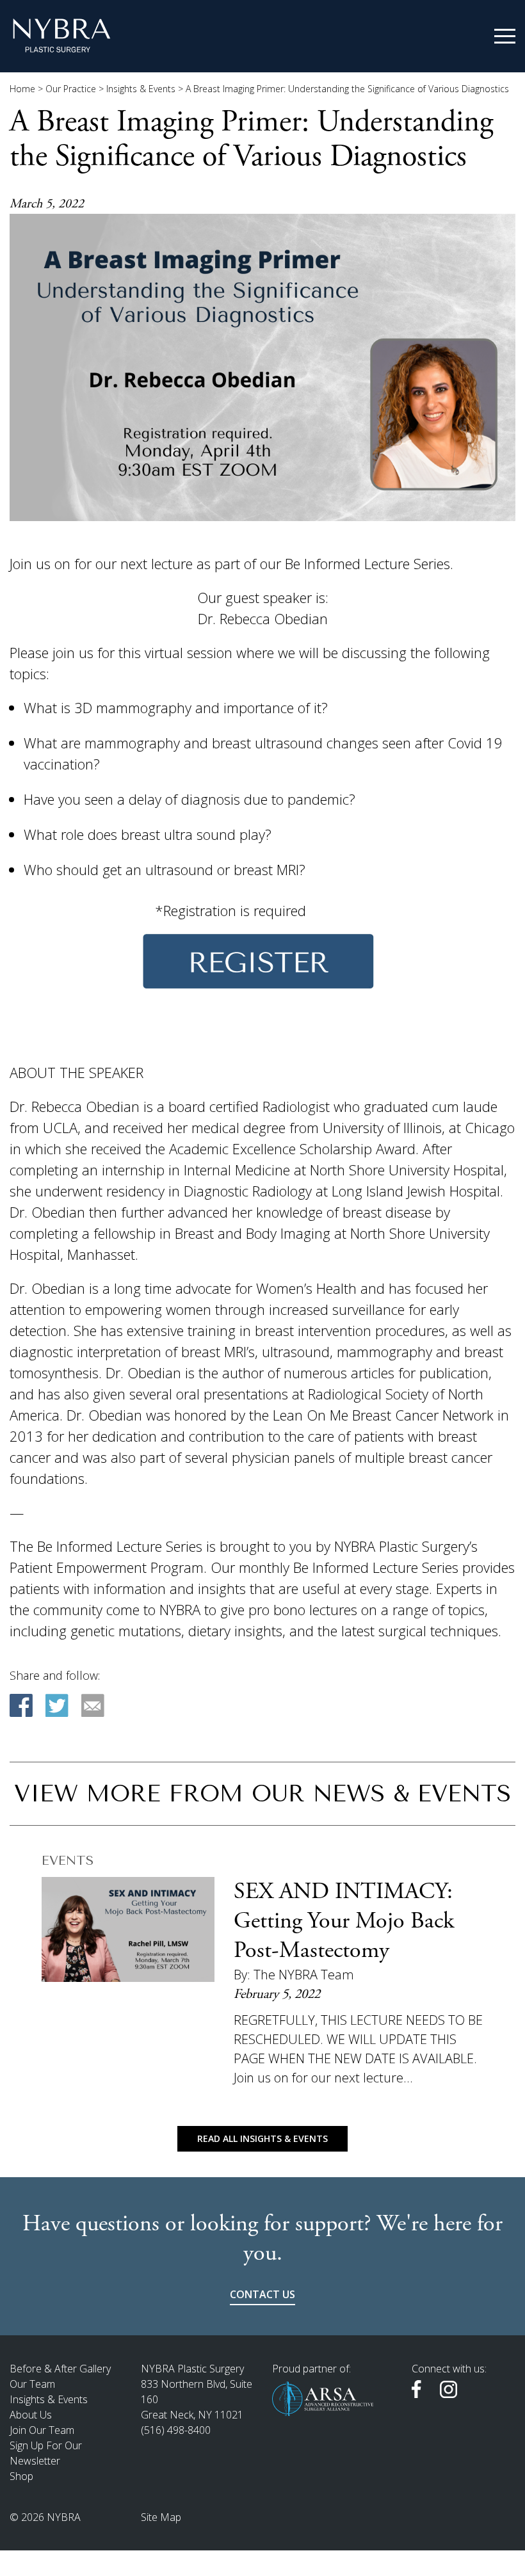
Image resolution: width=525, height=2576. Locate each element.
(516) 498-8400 (176, 2430)
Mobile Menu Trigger (505, 36)
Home (22, 89)
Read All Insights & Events (262, 2138)
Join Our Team (42, 2430)
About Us (31, 2415)
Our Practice (71, 89)
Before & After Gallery (60, 2369)
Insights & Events (141, 89)
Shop (21, 2476)
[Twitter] (57, 1705)
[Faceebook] (21, 1705)
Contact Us (262, 2294)
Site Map (161, 2517)
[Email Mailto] (93, 1705)
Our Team (32, 2384)
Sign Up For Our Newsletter (46, 2453)
